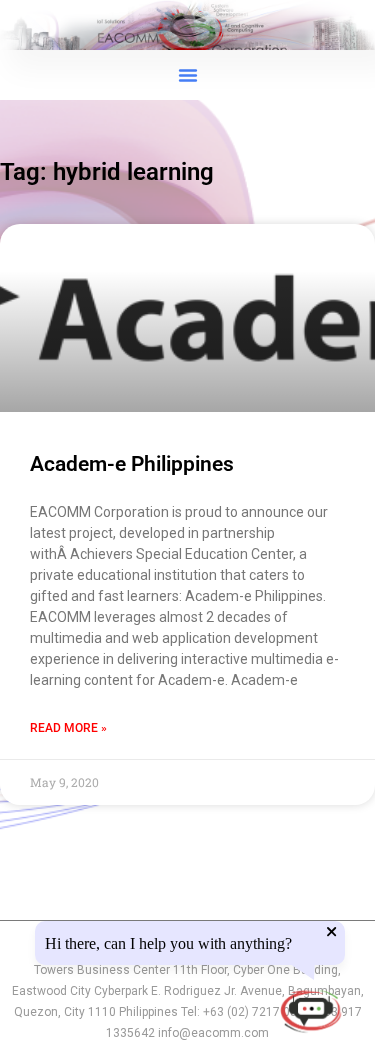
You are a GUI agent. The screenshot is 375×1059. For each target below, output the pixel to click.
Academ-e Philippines (132, 464)
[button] (188, 75)
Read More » (68, 728)
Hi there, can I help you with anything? (168, 944)
